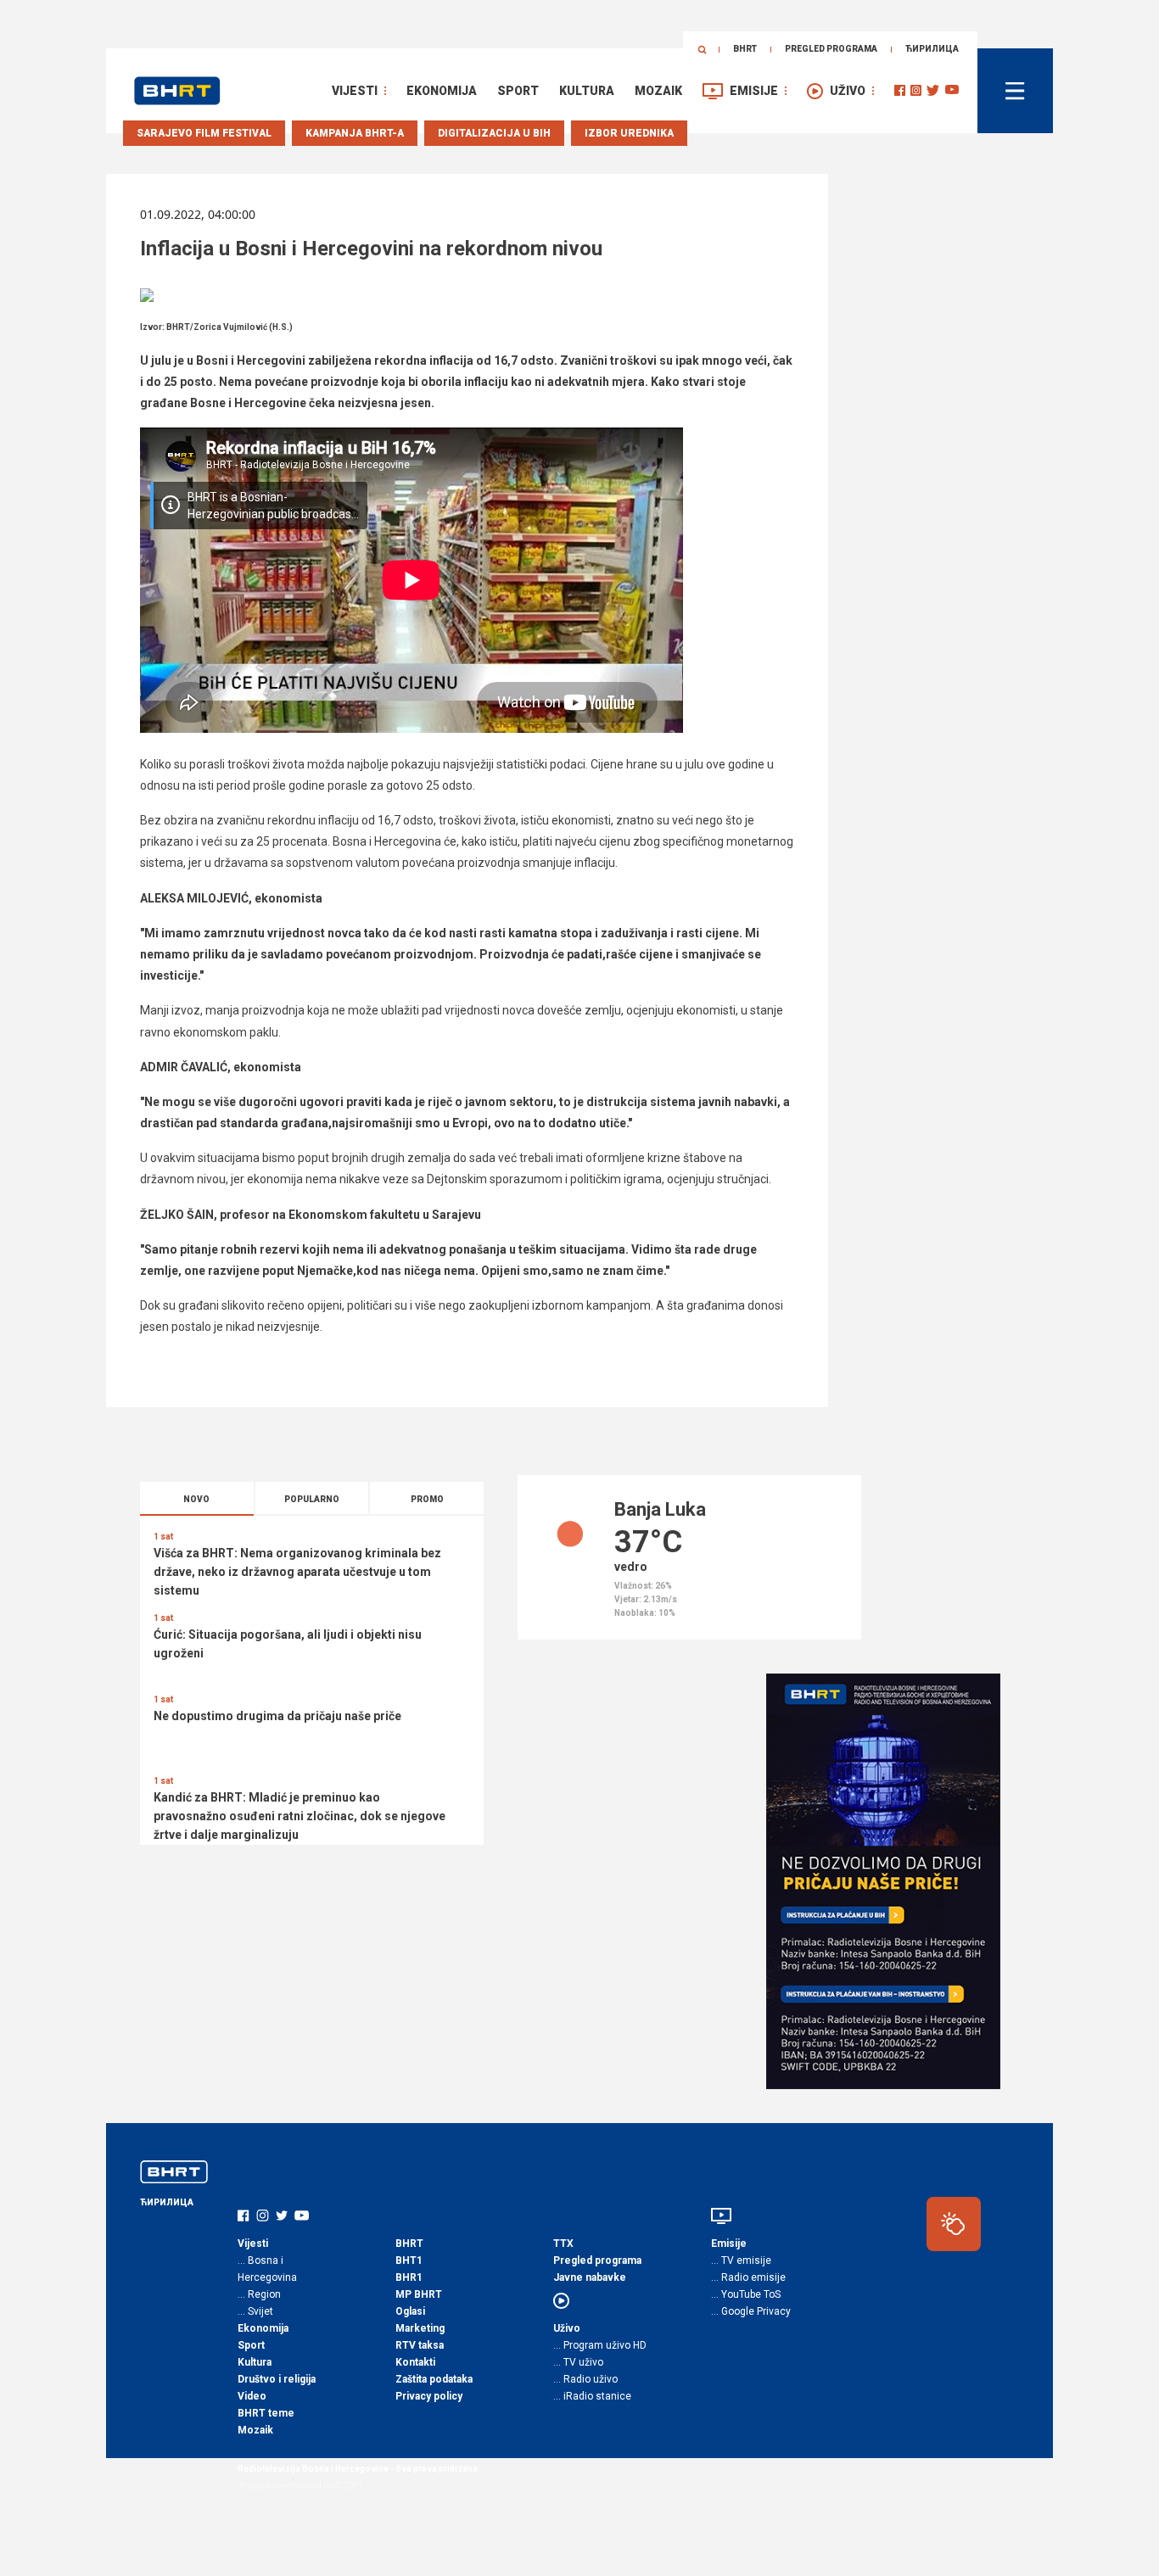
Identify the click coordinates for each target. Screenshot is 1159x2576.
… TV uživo (578, 2362)
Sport (518, 91)
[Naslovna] (177, 91)
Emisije (754, 91)
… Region (259, 2294)
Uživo (848, 91)
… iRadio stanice (592, 2396)
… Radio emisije (748, 2277)
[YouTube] (952, 90)
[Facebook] (900, 90)
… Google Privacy (751, 2311)
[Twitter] (933, 90)
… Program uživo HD (600, 2345)
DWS (332, 2486)
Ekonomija (442, 91)
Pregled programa (831, 49)
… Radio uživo (585, 2379)
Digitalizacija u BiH (494, 133)
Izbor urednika (629, 133)
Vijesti (355, 91)
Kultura (587, 91)
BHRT (745, 49)
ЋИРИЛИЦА (932, 49)
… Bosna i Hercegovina (267, 2269)
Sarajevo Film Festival (204, 133)
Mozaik (658, 91)
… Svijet (255, 2311)
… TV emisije (741, 2260)
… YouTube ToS (746, 2294)
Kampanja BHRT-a (355, 133)
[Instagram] (916, 90)
